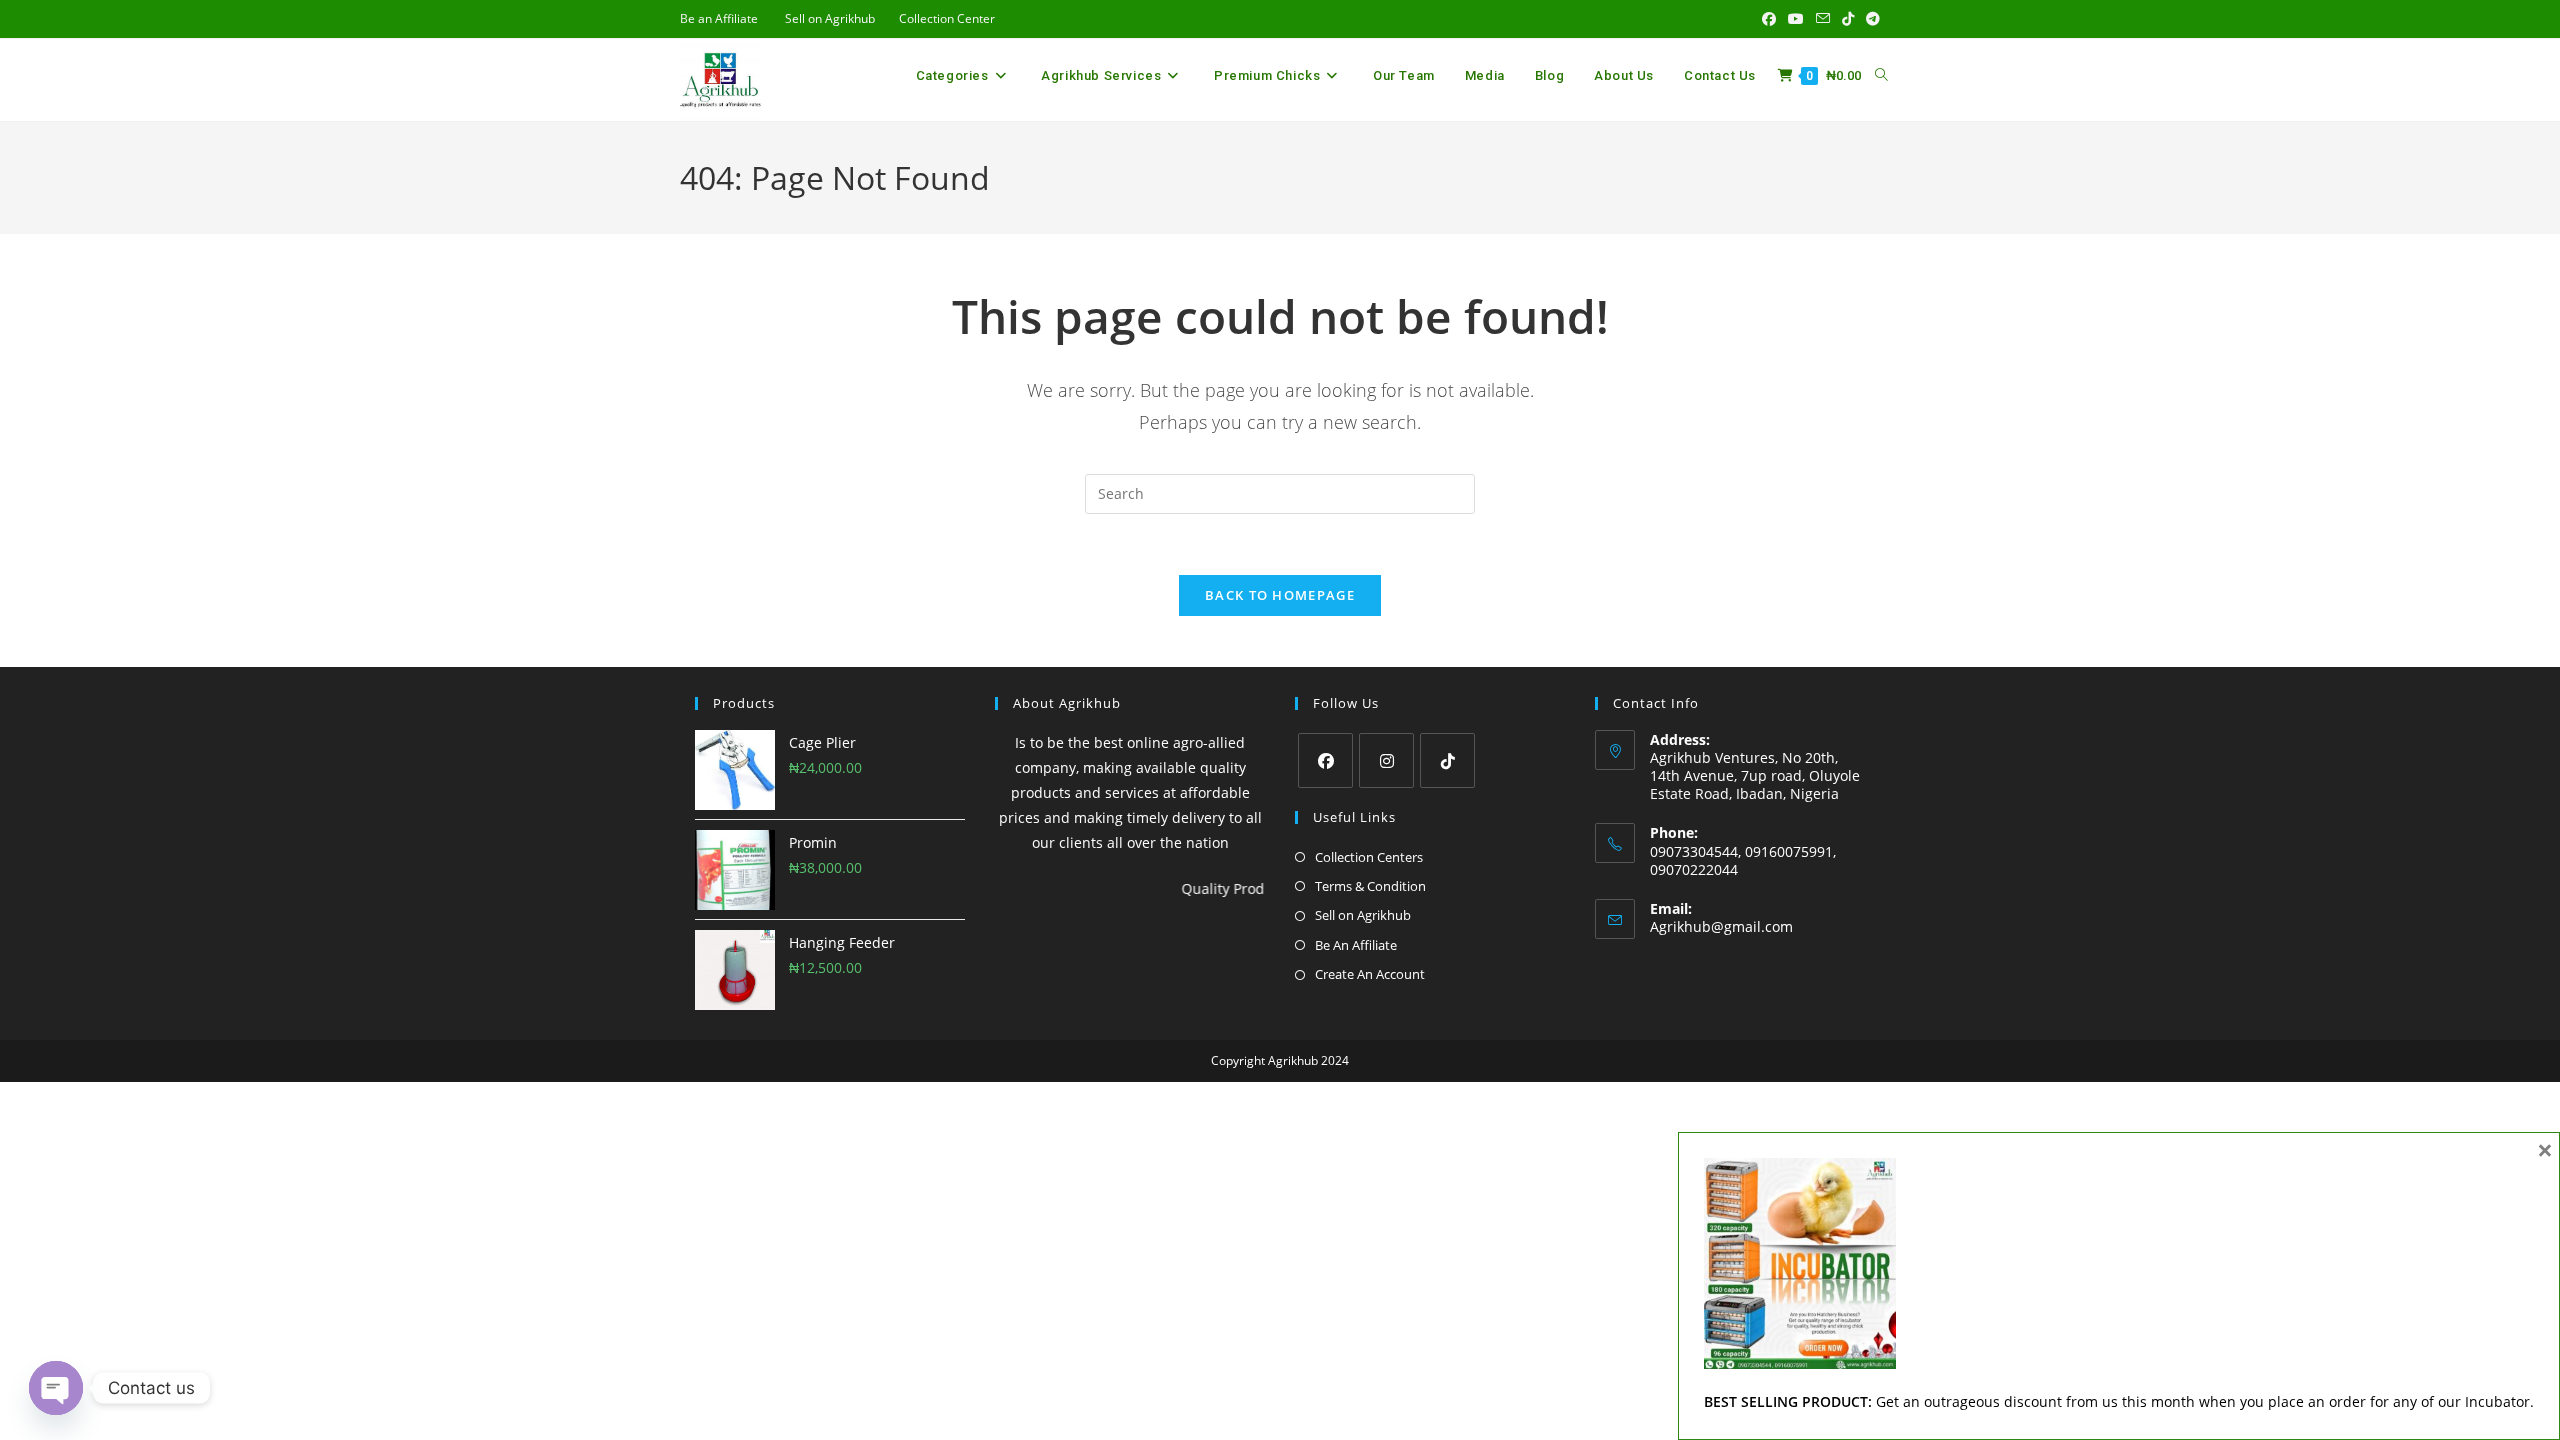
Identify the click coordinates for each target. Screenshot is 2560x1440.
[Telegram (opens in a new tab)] (1870, 19)
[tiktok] (1447, 760)
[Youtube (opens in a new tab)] (1796, 19)
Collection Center (947, 18)
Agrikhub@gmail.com (1721, 926)
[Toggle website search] (1881, 76)
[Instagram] (1386, 760)
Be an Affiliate (719, 18)
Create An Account (1370, 974)
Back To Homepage (1280, 595)
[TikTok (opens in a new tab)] (1848, 19)
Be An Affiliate (1356, 945)
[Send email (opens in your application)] (1823, 19)
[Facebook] (1325, 760)
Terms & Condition (1370, 886)
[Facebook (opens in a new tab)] (1769, 19)
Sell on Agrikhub (830, 18)
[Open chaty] (56, 1388)
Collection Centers (1369, 857)
